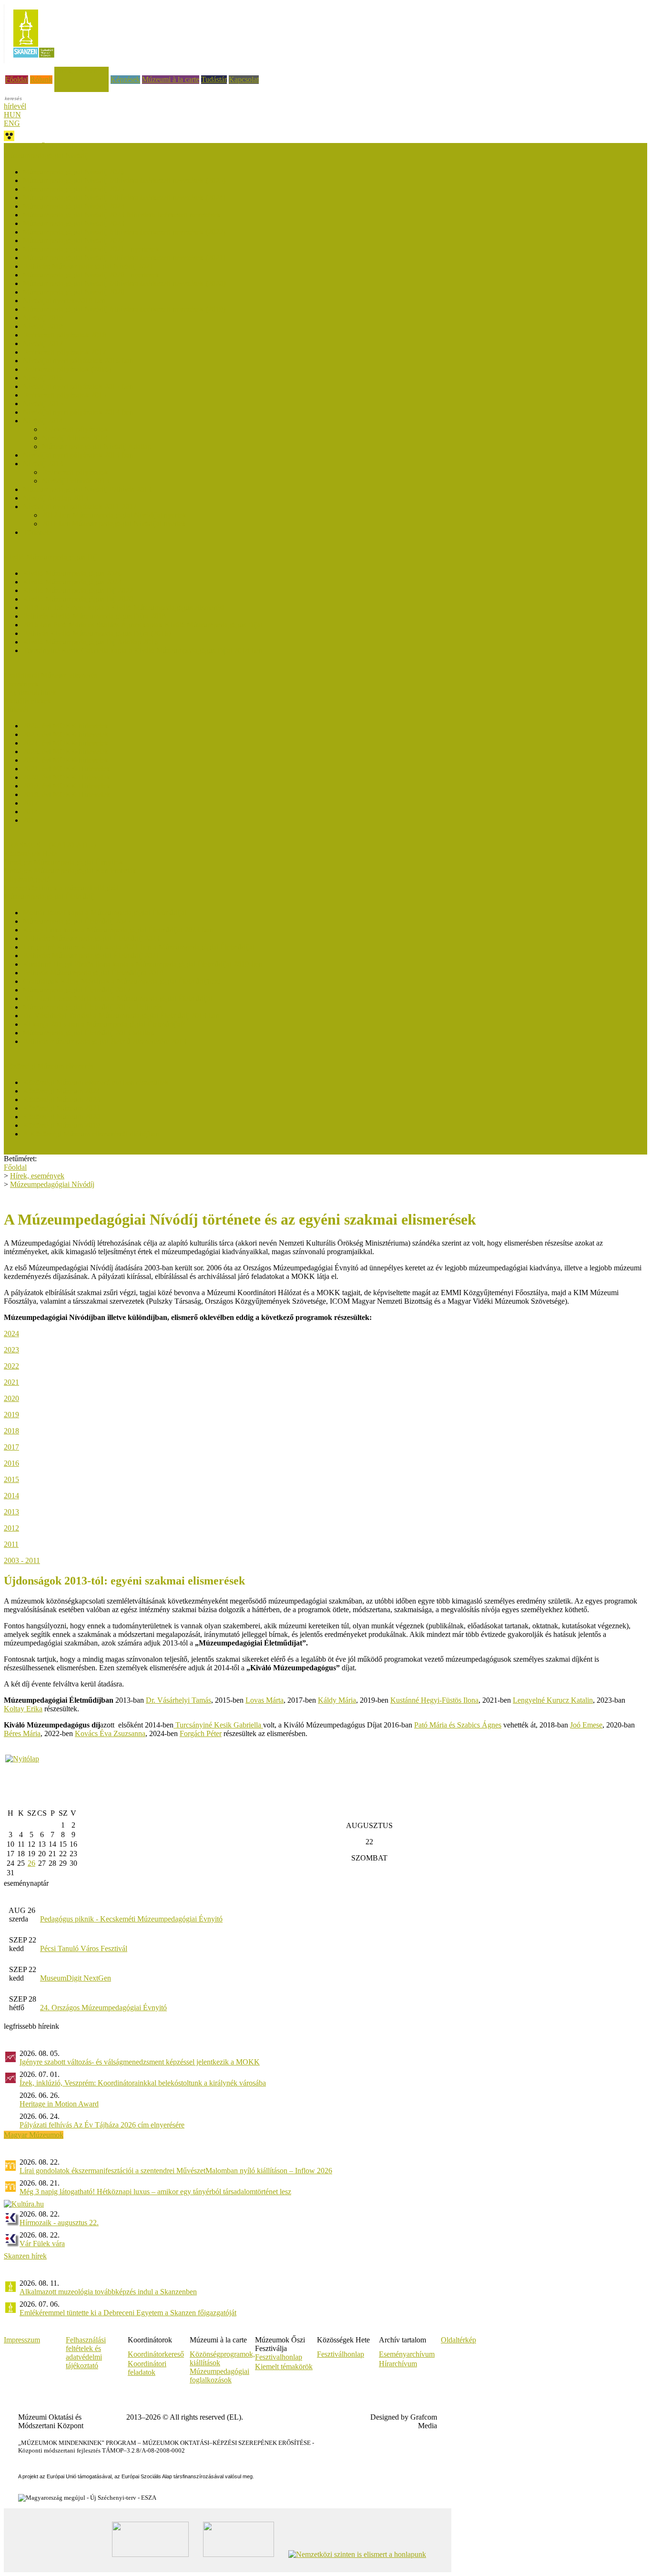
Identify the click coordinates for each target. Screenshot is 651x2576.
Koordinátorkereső (156, 2354)
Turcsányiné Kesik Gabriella (218, 1725)
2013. (31, 820)
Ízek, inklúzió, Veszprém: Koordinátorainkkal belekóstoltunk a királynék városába (143, 2083)
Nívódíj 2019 (43, 318)
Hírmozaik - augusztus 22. (59, 2223)
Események (21, 684)
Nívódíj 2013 (43, 464)
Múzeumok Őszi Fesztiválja (46, 147)
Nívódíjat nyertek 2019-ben (64, 301)
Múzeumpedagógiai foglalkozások (219, 2376)
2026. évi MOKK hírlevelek (66, 726)
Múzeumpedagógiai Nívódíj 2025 (74, 189)
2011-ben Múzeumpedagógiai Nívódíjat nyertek (114, 524)
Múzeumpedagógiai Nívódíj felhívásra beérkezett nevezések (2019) (124, 309)
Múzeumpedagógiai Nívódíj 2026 (74, 172)
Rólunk (41, 79)
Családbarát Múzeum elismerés (51, 675)
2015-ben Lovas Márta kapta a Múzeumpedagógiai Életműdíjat (118, 998)
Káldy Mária (337, 1700)
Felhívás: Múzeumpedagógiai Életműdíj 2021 (91, 956)
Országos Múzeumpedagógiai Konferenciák (70, 871)
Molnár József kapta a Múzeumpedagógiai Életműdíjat (105, 913)
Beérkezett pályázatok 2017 (65, 352)
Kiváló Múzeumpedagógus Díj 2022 (78, 590)
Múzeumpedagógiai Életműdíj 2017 (77, 990)
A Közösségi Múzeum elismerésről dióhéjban (91, 1134)
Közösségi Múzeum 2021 (61, 1108)
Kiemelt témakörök (284, 2366)
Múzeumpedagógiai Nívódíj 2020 (74, 292)
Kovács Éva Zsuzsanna (110, 1733)
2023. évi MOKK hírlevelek (66, 751)
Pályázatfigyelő (27, 879)
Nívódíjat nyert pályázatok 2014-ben (78, 412)
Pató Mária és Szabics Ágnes (458, 1725)
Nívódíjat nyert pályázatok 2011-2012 (80, 506)
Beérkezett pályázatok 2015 (65, 395)
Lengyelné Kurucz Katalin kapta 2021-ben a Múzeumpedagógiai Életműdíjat (139, 947)
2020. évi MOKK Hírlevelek (66, 777)
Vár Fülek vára (42, 2244)
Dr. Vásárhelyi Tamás (178, 1700)
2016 (11, 1463)
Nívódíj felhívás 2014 (75, 438)
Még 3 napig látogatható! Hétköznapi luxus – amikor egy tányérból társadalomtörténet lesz (155, 2192)
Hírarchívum (398, 2364)
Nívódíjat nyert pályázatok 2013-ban (78, 455)
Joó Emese (586, 1725)
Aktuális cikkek (27, 701)
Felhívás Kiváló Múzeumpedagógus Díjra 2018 (94, 616)
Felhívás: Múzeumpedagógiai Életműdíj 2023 (91, 938)
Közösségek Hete (30, 854)
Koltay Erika (23, 1709)
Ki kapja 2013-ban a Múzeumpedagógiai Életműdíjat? (104, 1024)
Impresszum (22, 2340)
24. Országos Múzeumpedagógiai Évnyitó (103, 2008)
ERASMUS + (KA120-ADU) (50, 845)
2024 (11, 1334)
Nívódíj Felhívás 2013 (76, 481)
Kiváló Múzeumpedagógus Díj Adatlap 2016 (91, 642)
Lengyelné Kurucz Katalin (553, 1700)
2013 (11, 1512)
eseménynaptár (26, 1883)
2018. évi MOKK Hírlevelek (66, 794)
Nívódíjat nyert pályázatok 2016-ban (78, 361)
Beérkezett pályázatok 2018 (65, 335)
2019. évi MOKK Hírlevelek (66, 786)
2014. (31, 812)
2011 (11, 1544)
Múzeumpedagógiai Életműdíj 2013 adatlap (88, 1033)
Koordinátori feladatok (147, 2368)
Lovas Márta (264, 1700)
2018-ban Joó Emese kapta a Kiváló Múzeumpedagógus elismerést (123, 608)
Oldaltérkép (458, 2340)
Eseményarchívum (407, 2354)
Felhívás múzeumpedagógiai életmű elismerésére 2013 (105, 1041)
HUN (12, 115)
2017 (31, 803)
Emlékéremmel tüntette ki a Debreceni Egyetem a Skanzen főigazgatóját (128, 2313)
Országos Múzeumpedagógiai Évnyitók (63, 862)
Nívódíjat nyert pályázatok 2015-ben (78, 386)
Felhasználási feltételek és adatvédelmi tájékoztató (86, 2353)
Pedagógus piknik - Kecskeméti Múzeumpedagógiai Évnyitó (131, 1919)
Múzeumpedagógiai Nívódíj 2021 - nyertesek (91, 249)
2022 (11, 1366)
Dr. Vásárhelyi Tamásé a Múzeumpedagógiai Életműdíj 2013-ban (121, 1016)
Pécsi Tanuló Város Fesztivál (84, 1948)
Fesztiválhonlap (341, 2354)
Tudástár (214, 79)
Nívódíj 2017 (43, 343)
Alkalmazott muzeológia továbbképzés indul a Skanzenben (108, 2292)
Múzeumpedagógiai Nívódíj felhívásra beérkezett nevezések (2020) (124, 283)
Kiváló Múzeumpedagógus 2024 (72, 582)
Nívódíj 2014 (43, 421)
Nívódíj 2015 (43, 404)
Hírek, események (81, 71)
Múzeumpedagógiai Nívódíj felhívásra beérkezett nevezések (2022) (124, 232)
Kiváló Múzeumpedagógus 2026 (72, 573)
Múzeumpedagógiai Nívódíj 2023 (74, 223)
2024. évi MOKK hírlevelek (66, 743)
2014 (11, 1496)
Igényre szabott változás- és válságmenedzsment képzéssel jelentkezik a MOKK (140, 2062)
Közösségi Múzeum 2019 (61, 1125)
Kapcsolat (244, 79)
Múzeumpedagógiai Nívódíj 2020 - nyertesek (91, 275)
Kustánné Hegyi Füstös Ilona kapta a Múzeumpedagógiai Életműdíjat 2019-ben (142, 964)
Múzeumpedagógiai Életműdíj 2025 (77, 921)
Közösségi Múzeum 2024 (61, 1091)
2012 (11, 1528)
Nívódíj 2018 (43, 326)
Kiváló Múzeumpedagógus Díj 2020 (78, 599)
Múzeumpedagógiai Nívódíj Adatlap (97, 446)
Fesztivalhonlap (279, 2357)
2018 (11, 1431)
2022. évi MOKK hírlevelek (66, 760)
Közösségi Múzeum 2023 (61, 1099)
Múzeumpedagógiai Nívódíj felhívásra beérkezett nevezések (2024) (124, 198)
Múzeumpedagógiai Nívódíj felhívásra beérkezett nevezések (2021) (124, 258)
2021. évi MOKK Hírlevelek (66, 769)
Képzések (125, 79)
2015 (11, 1479)
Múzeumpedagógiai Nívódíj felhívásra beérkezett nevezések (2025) (124, 180)
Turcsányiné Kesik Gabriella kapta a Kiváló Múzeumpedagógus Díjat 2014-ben (143, 650)
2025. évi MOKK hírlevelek (66, 734)
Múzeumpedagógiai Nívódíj (52, 1184)
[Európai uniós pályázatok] (22, 1759)
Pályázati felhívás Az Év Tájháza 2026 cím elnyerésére (102, 2125)
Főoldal (17, 79)
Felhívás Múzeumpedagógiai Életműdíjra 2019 (93, 973)
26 (31, 1863)
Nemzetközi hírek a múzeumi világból (61, 888)
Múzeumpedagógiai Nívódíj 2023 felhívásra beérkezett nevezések (122, 215)
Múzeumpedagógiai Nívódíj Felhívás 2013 (87, 489)
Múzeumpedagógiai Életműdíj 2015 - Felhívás (92, 1007)
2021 (11, 1382)
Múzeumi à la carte (171, 79)
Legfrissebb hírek (30, 692)
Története (37, 532)
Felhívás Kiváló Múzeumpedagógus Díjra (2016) (97, 633)
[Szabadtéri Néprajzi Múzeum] (34, 61)
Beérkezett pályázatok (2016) (67, 369)
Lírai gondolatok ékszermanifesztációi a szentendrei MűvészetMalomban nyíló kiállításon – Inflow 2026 (176, 2171)
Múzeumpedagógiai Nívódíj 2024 (74, 206)
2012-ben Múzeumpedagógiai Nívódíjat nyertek (114, 515)
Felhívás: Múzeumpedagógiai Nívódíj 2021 (88, 266)
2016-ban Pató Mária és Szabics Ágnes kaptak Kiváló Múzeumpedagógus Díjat (143, 625)
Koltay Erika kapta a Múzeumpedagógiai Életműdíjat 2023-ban (118, 930)
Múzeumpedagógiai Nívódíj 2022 (74, 240)
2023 (11, 1350)
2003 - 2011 (22, 1560)
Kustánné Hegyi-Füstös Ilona (434, 1700)
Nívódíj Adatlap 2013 (56, 498)
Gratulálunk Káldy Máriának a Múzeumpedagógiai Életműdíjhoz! (122, 981)
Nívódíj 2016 (43, 378)
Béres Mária (22, 1733)
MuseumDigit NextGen (76, 1978)
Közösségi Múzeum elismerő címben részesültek (96, 1082)
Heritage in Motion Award (59, 2104)
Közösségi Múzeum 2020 (61, 1117)
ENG (12, 123)
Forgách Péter (201, 1733)
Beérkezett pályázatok (75, 429)
